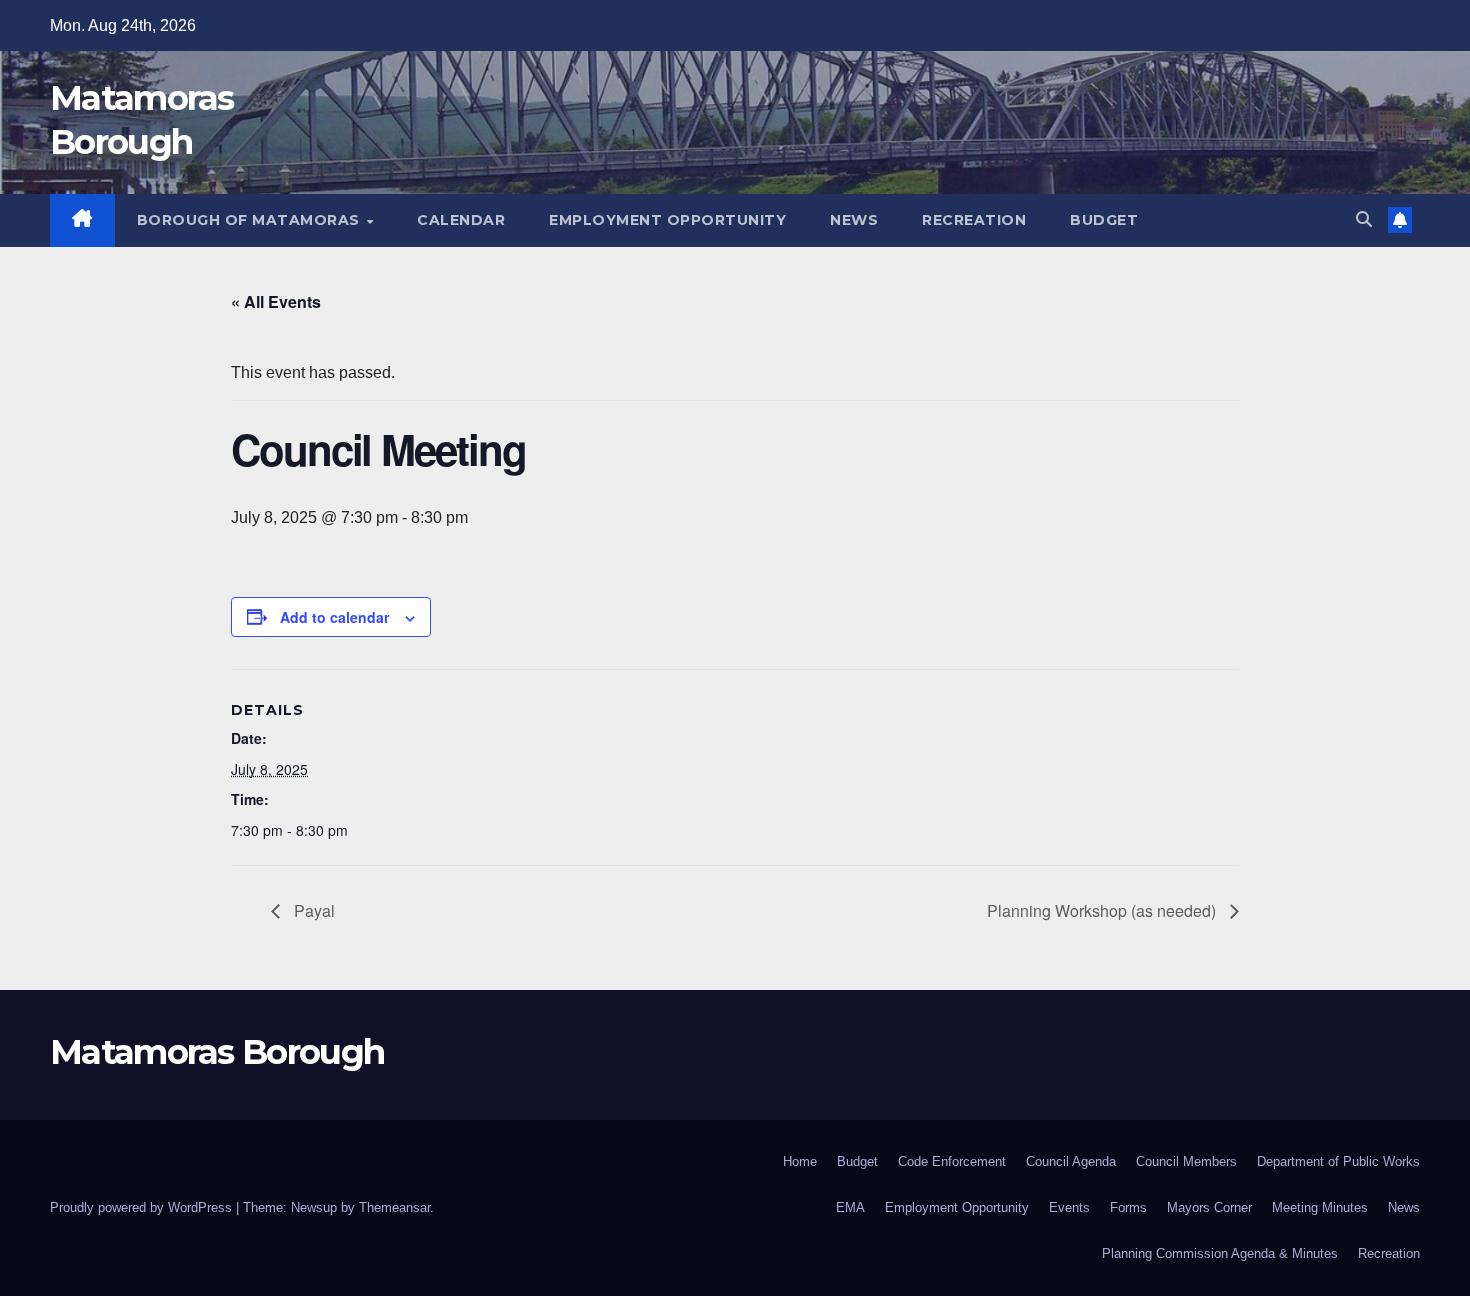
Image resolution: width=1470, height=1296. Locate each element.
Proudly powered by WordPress (143, 1207)
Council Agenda (1071, 1161)
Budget (1104, 220)
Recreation (974, 220)
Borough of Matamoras (251, 220)
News (854, 220)
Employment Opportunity (667, 220)
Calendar (461, 220)
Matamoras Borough (217, 1052)
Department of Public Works (1338, 1161)
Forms (1128, 1207)
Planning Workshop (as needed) (1103, 910)
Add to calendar (334, 617)
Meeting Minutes (1320, 1207)
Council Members (1186, 1161)
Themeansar (394, 1207)
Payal (312, 910)
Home (800, 1161)
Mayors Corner (1209, 1207)
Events (1069, 1207)
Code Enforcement (952, 1161)
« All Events (276, 301)
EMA (850, 1207)
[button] (1364, 219)
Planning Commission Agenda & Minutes (1220, 1253)
